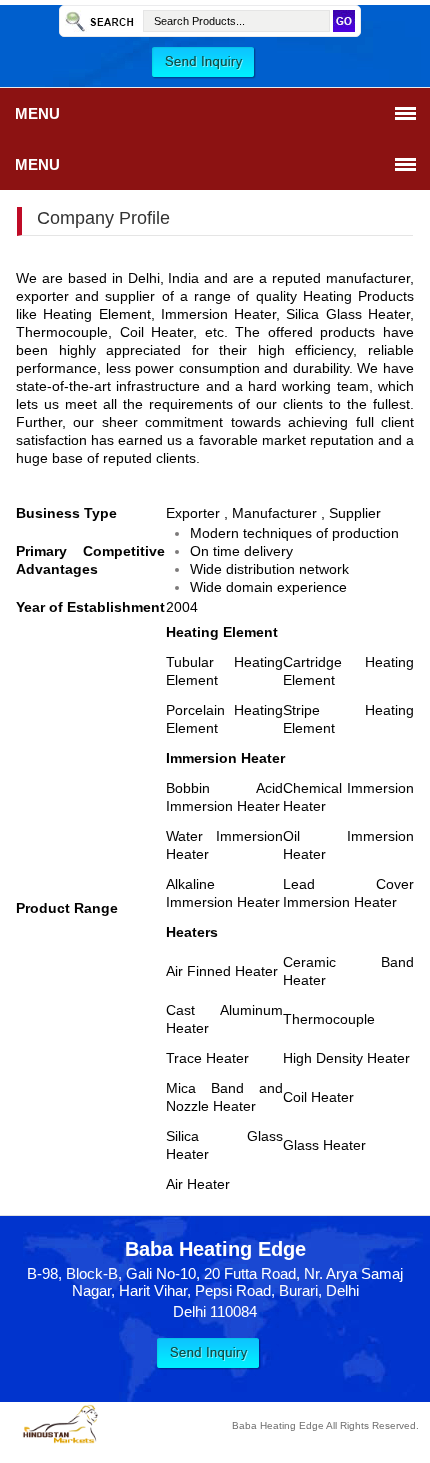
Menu (37, 113)
